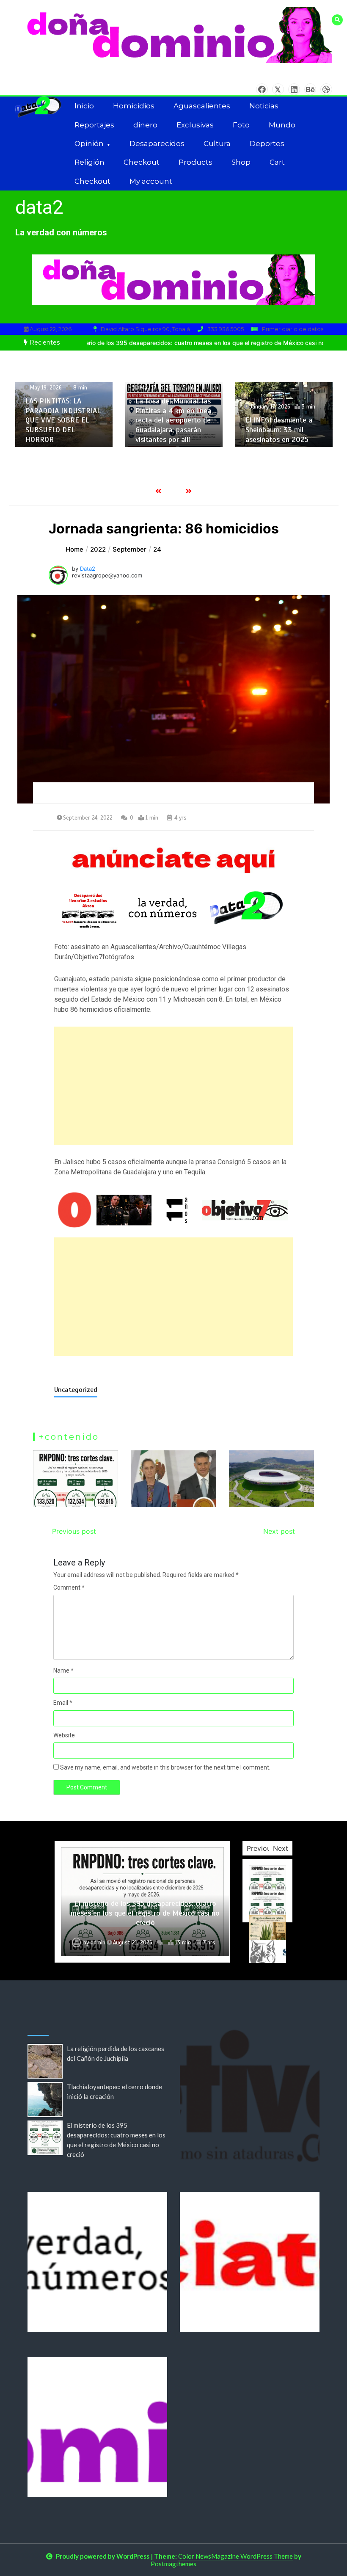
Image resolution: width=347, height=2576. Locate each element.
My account (151, 181)
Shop (241, 162)
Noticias (264, 106)
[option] (64, 415)
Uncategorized (76, 1390)
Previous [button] (260, 1848)
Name (63, 1670)
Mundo (282, 125)
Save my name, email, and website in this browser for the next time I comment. (165, 1767)
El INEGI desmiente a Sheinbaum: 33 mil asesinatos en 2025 (169, 429)
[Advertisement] (174, 1086)
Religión (90, 162)
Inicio (84, 106)
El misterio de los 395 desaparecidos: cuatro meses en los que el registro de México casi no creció (145, 1913)
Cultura (217, 144)
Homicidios (134, 106)
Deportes (267, 144)
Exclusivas (195, 125)
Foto (241, 125)
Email (63, 1703)
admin (98, 1943)
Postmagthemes (173, 2564)
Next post (279, 1531)
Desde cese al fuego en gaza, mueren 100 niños (284, 435)
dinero (145, 125)
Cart (277, 162)
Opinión (89, 144)
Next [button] (281, 1848)
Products (196, 162)
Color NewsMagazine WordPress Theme (235, 2556)
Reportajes (94, 125)
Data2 (88, 569)
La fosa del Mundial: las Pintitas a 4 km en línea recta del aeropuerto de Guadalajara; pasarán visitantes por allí (63, 420)
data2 (39, 207)
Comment (69, 1588)
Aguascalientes (202, 106)
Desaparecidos (157, 144)
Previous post (74, 1531)
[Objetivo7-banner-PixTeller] (174, 1210)
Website (64, 1735)
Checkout (142, 162)
